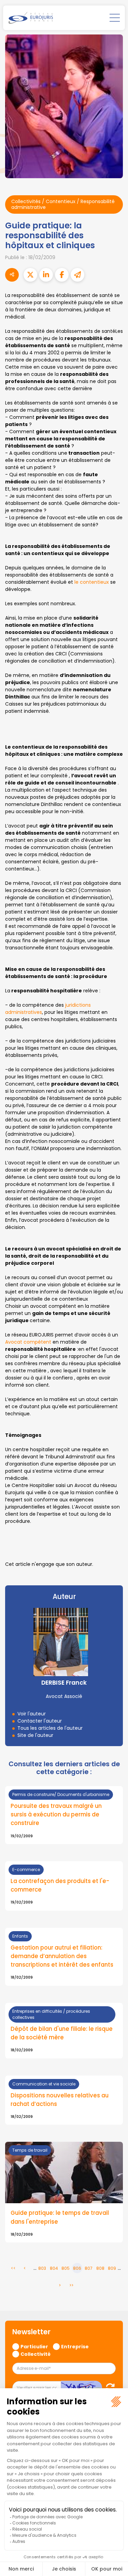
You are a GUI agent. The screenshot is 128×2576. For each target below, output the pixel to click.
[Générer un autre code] (108, 2387)
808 (100, 2268)
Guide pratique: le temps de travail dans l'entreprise (60, 2217)
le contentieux (92, 582)
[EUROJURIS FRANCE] (31, 18)
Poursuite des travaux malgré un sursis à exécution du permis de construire (56, 1814)
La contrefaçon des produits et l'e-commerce (60, 1885)
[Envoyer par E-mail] (77, 275)
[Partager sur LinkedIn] (46, 275)
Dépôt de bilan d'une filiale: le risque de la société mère (62, 2033)
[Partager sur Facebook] (62, 275)
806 (77, 2268)
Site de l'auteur (35, 1735)
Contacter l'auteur (40, 1721)
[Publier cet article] (30, 275)
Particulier (34, 2346)
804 (54, 2268)
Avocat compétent (28, 1342)
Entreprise (75, 2346)
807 (89, 2268)
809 (112, 2268)
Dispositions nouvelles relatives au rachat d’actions (60, 2100)
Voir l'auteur (32, 1714)
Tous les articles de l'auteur (50, 1728)
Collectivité (35, 2354)
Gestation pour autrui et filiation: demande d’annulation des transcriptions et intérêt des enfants (62, 1956)
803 (42, 2268)
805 (66, 2268)
